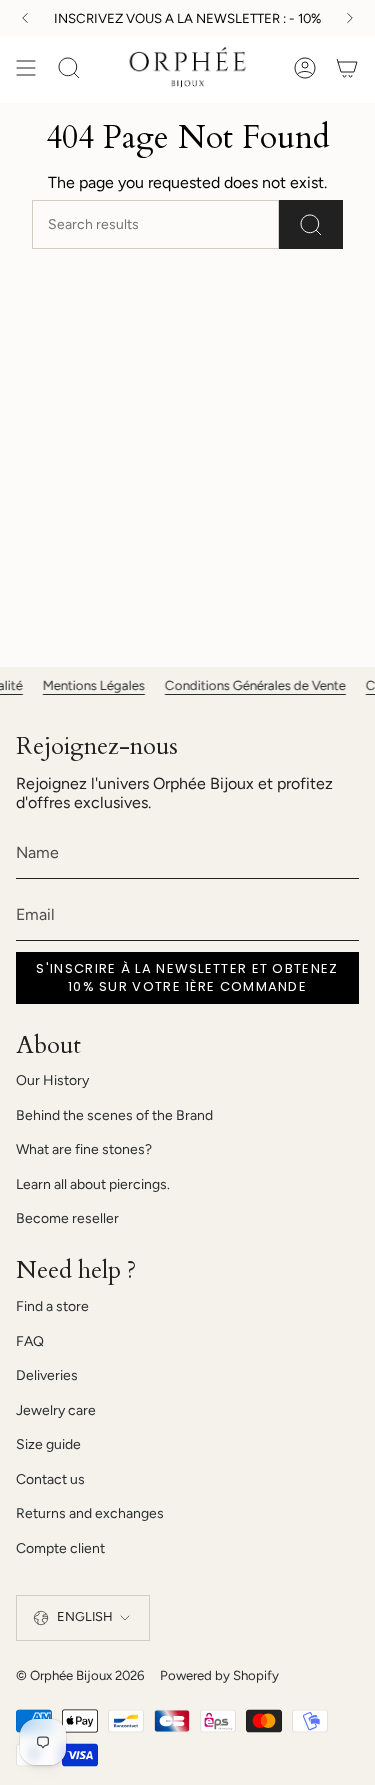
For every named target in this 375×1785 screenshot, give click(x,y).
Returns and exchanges (90, 1513)
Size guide (48, 1444)
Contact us (50, 1479)
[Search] (311, 224)
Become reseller (67, 1218)
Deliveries (47, 1375)
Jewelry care (56, 1410)
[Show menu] (26, 68)
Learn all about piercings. (93, 1184)
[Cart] (347, 68)
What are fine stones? (84, 1149)
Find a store (52, 1306)
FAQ (30, 1341)
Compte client (60, 1548)
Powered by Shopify (219, 1675)
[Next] (350, 18)
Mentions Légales (87, 685)
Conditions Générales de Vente (248, 685)
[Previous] (25, 18)
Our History (52, 1080)
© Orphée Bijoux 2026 (80, 1675)
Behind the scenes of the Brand (114, 1115)
